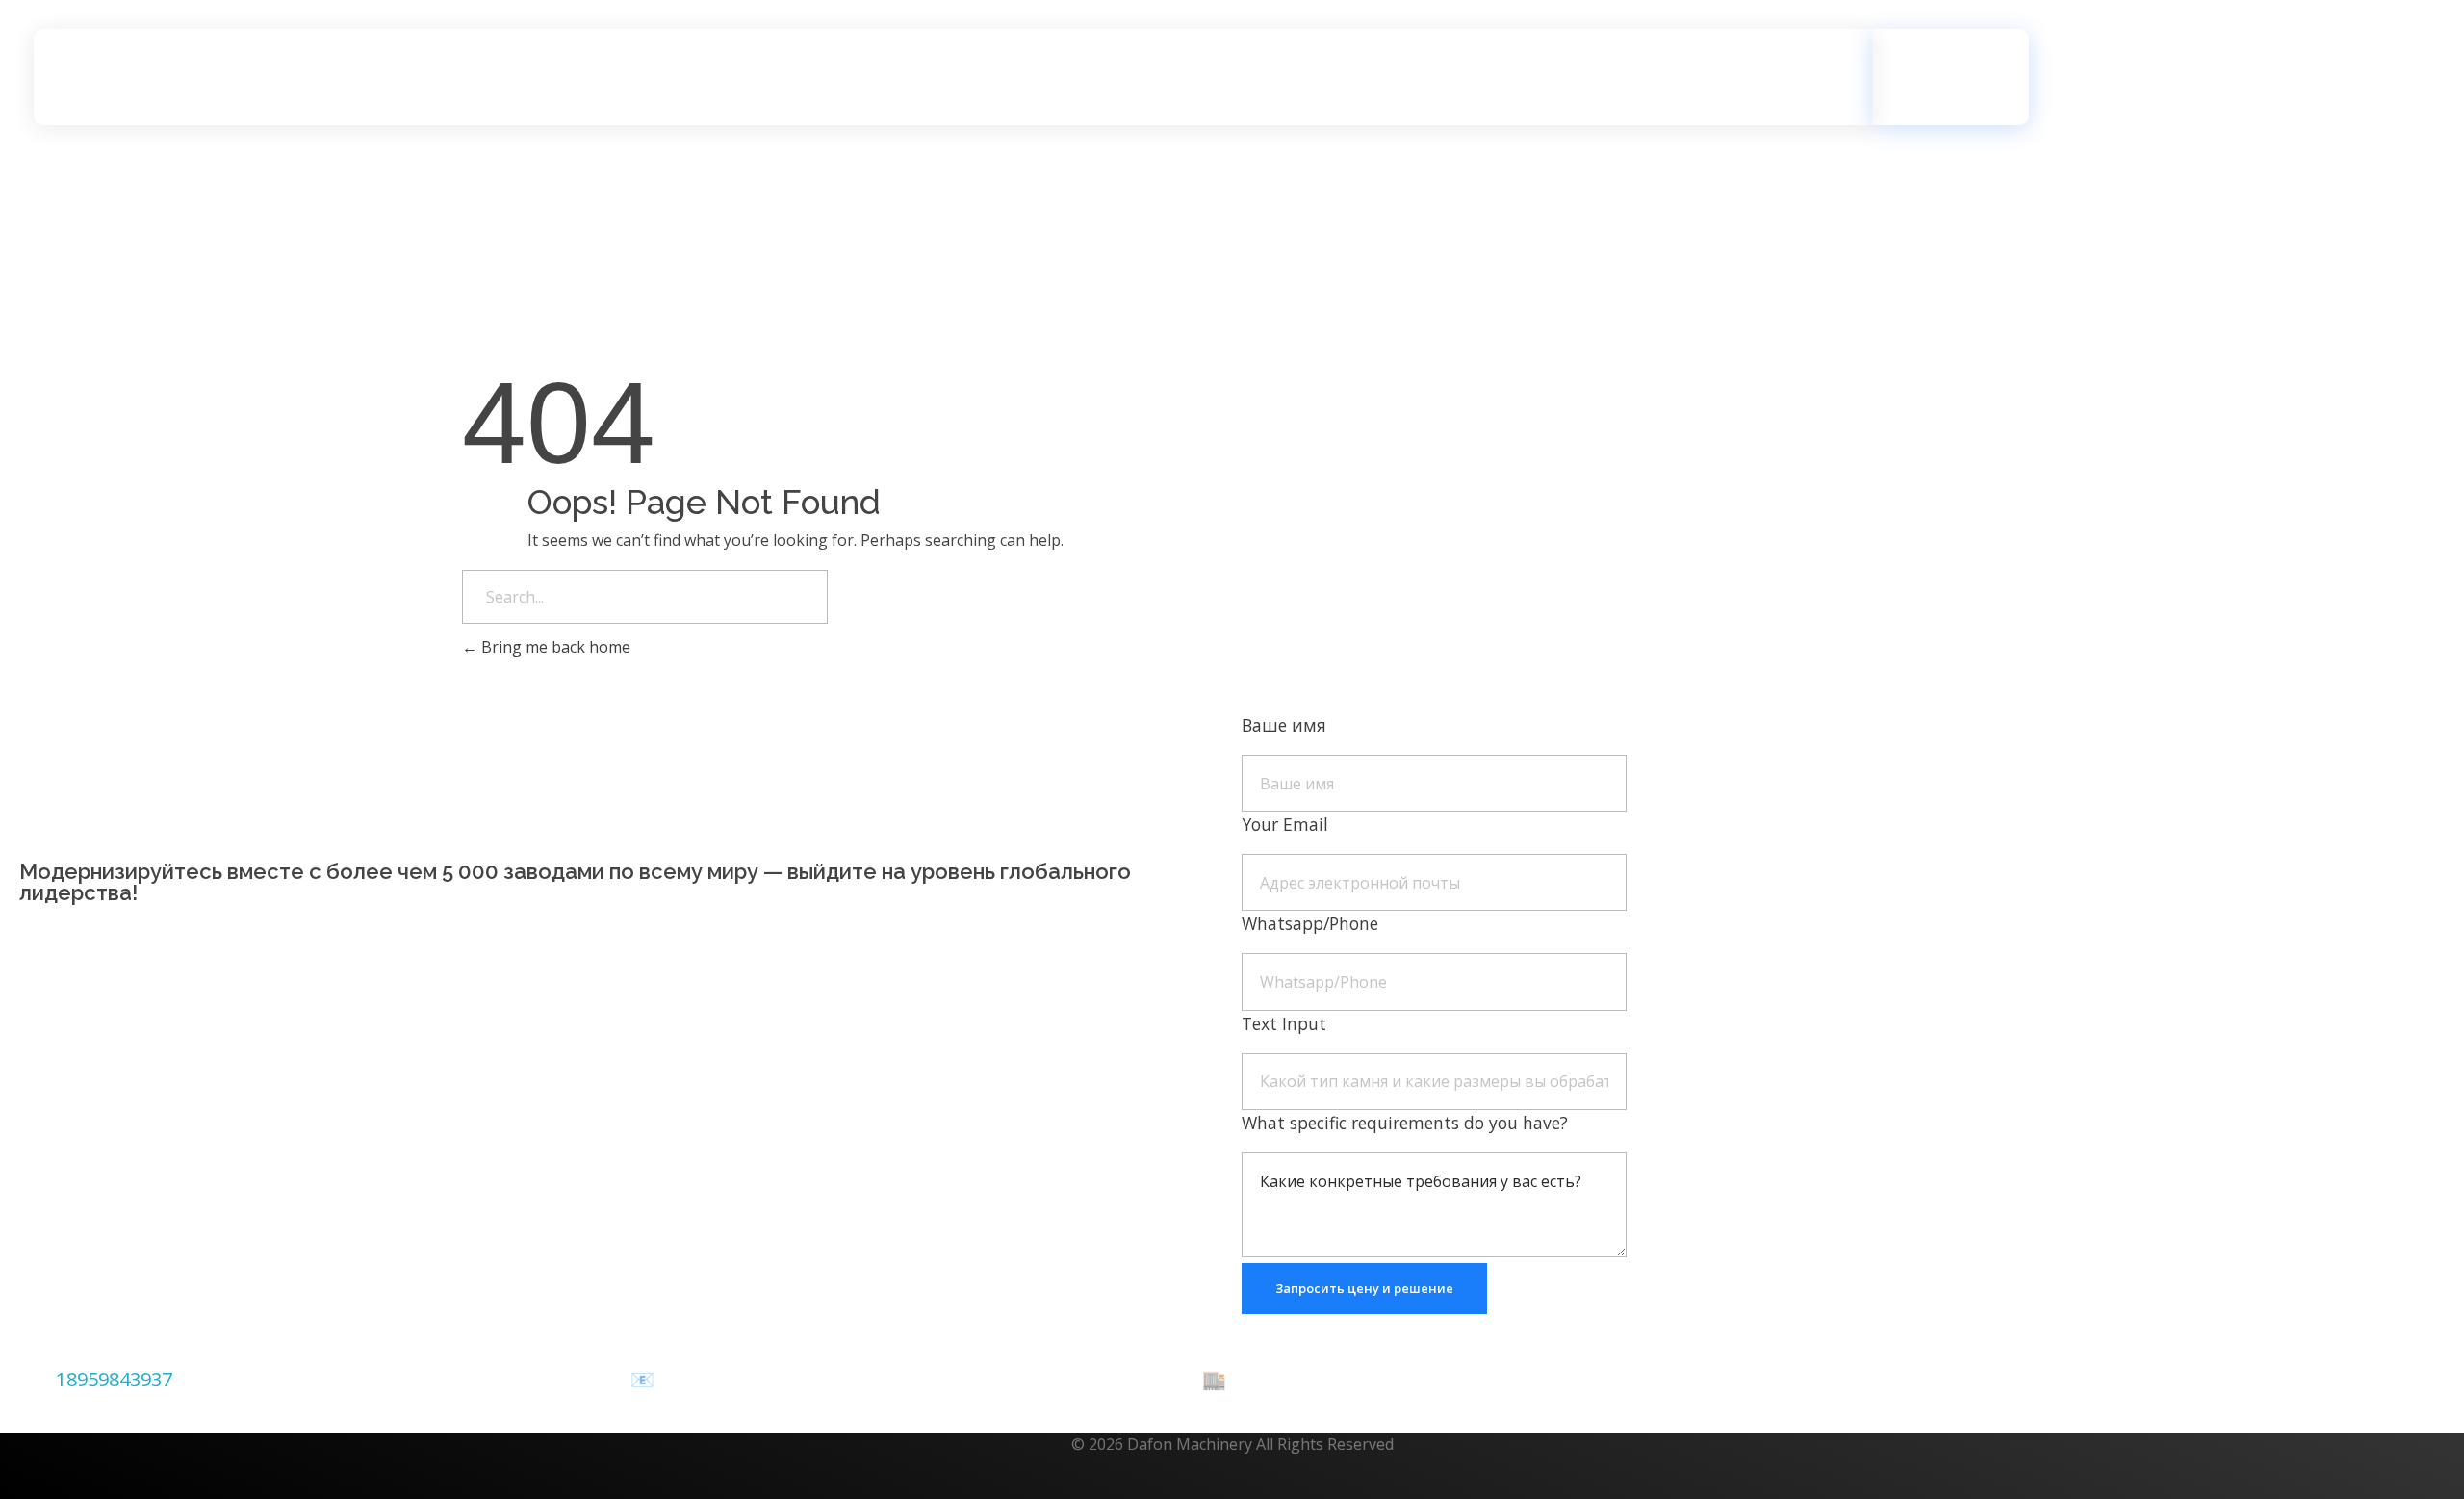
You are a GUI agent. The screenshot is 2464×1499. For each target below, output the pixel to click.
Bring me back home (554, 647)
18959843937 (114, 1379)
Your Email (1285, 824)
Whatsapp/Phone (1310, 923)
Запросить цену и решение (1364, 1288)
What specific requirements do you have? (1405, 1123)
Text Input (1284, 1023)
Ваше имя (1284, 725)
